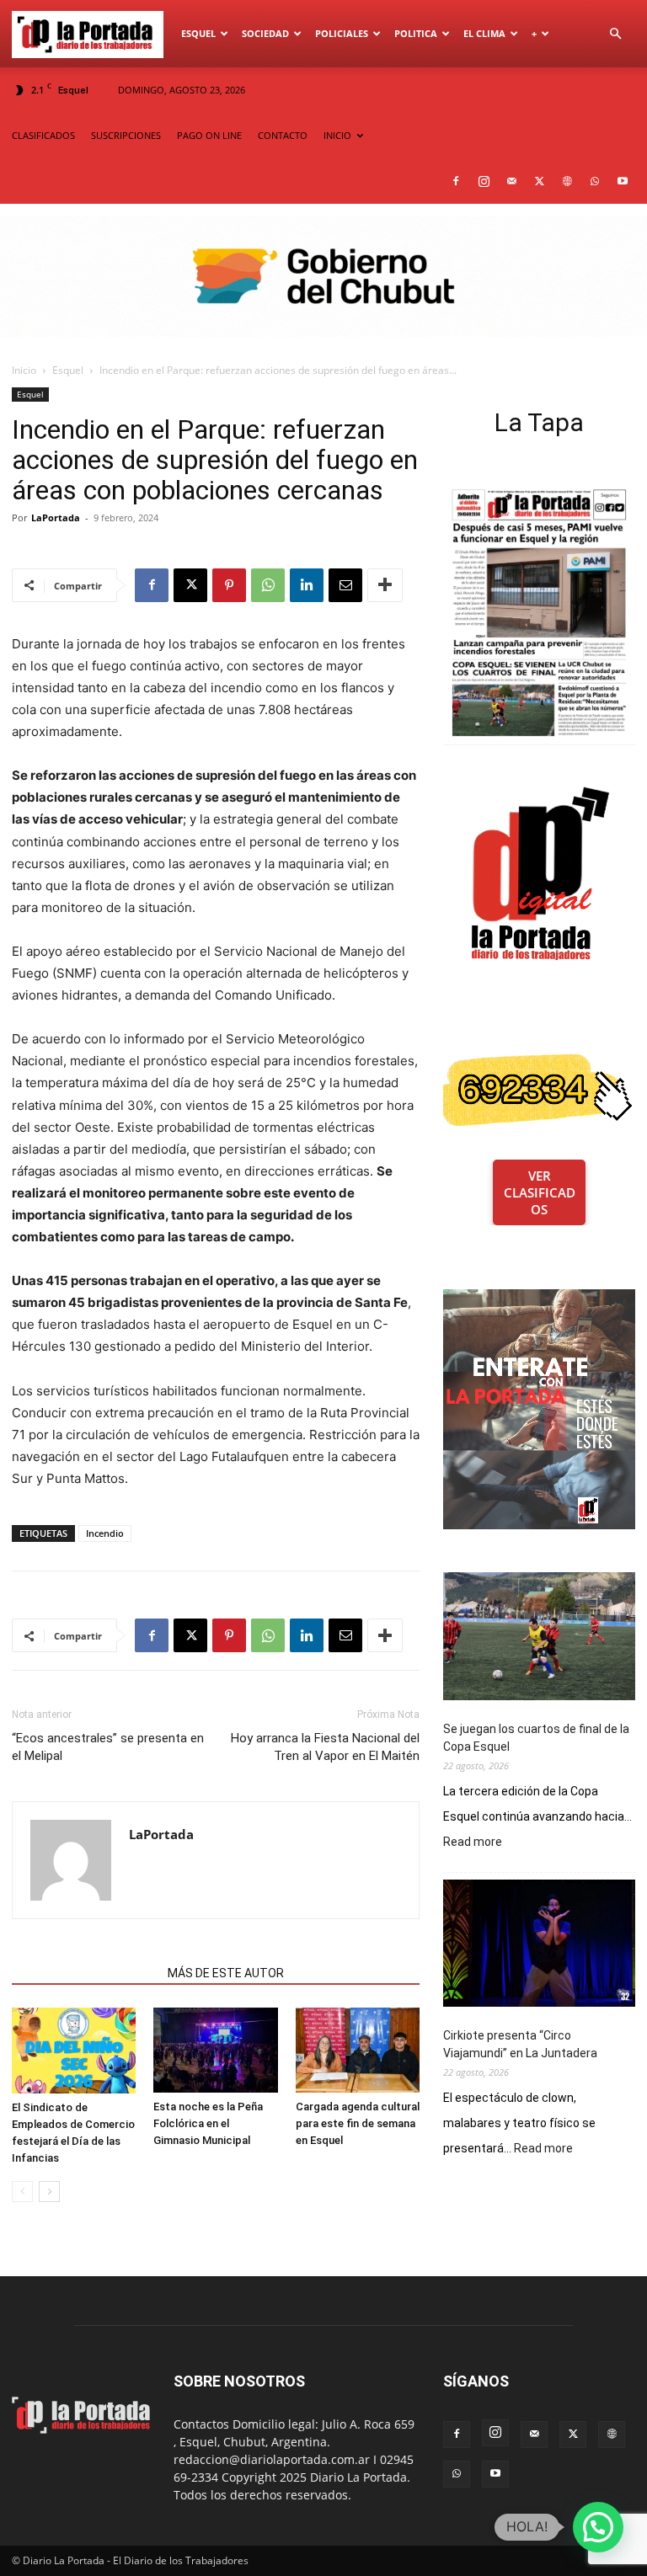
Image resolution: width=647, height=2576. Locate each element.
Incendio (105, 1533)
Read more (473, 1843)
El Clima (484, 33)
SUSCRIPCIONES (126, 135)
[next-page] (49, 2192)
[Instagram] (484, 181)
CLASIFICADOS (43, 135)
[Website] (567, 181)
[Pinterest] (229, 585)
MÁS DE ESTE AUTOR (226, 1973)
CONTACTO (283, 135)
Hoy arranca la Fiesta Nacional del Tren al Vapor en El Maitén (325, 1747)
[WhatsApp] (595, 181)
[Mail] (511, 181)
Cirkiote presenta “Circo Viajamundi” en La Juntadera (520, 2044)
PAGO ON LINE (209, 135)
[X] (539, 181)
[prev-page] (22, 2192)
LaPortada (56, 517)
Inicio (24, 370)
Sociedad (265, 33)
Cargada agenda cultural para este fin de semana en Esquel (358, 2123)
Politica (416, 33)
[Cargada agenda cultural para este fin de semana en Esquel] (358, 2050)
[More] (385, 585)
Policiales (342, 33)
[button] (615, 34)
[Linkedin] (307, 585)
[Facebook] (456, 181)
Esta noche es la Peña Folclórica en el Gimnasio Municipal (208, 2123)
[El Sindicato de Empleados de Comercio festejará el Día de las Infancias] (74, 2051)
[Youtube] (623, 181)
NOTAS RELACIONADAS (85, 1973)
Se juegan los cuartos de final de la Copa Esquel (536, 1738)
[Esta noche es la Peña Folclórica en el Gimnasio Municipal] (215, 2050)
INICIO (337, 135)
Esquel (198, 33)
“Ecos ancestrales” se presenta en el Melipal (108, 1747)
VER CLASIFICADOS (540, 1192)
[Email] (345, 585)
